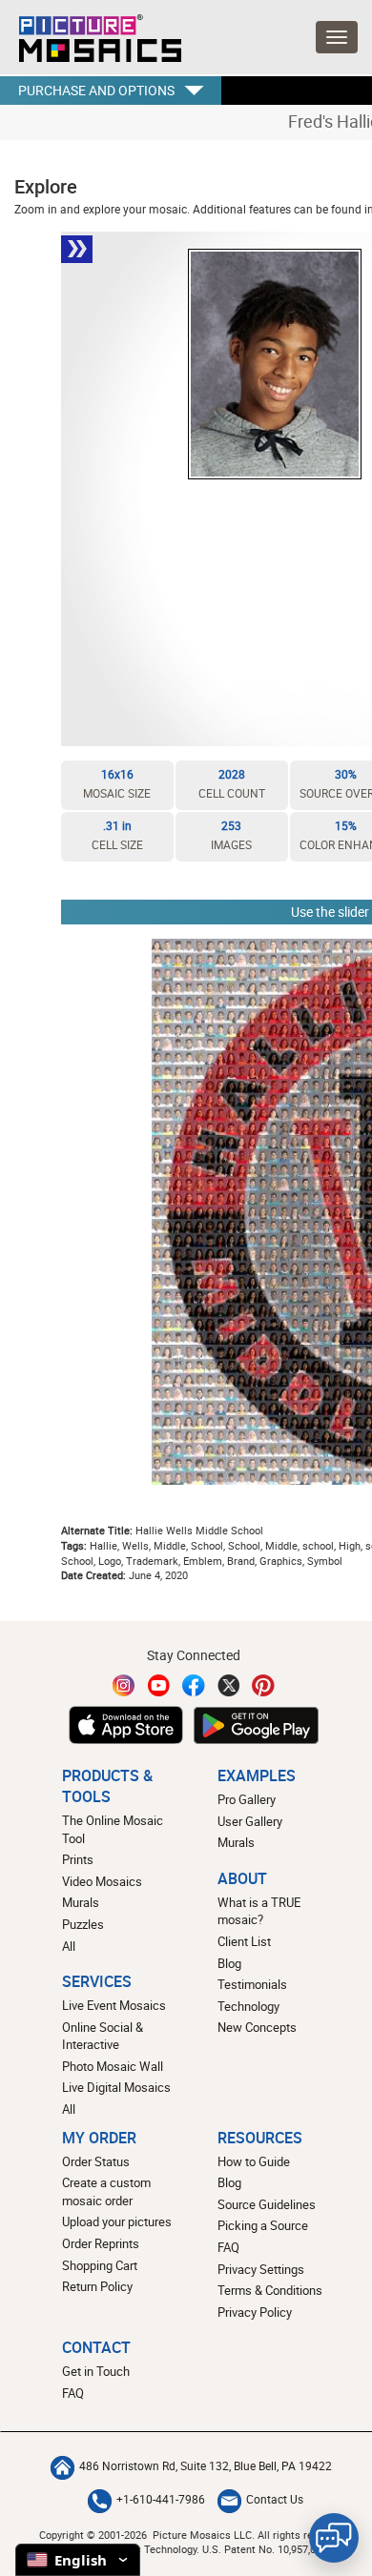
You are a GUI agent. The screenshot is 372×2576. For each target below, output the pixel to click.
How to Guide (254, 2161)
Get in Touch (96, 2371)
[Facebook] (194, 1685)
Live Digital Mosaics (116, 2087)
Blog (229, 1963)
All (69, 1946)
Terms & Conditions (270, 2290)
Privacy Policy (255, 2312)
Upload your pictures (117, 2221)
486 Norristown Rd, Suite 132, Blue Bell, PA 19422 (206, 2466)
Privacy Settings (261, 2269)
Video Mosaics (102, 1881)
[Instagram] (124, 1685)
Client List (244, 1941)
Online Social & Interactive (103, 2036)
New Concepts (257, 2027)
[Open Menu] (337, 37)
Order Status (96, 2161)
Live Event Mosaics (114, 2005)
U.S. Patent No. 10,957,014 (265, 2549)
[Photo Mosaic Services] (91, 33)
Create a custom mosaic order (106, 2191)
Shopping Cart (100, 2265)
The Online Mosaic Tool (113, 1829)
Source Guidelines (267, 2204)
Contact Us (275, 2499)
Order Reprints (101, 2243)
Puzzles (83, 1924)
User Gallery (250, 1821)
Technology (248, 2006)
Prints (78, 1859)
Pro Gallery (247, 1799)
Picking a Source (263, 2225)
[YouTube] (159, 1685)
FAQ (228, 2247)
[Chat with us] (334, 2538)
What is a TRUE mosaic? (259, 1911)
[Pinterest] (263, 1685)
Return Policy (97, 2286)
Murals (81, 1902)
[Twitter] (229, 1685)
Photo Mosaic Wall (113, 2066)
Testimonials (252, 1984)
